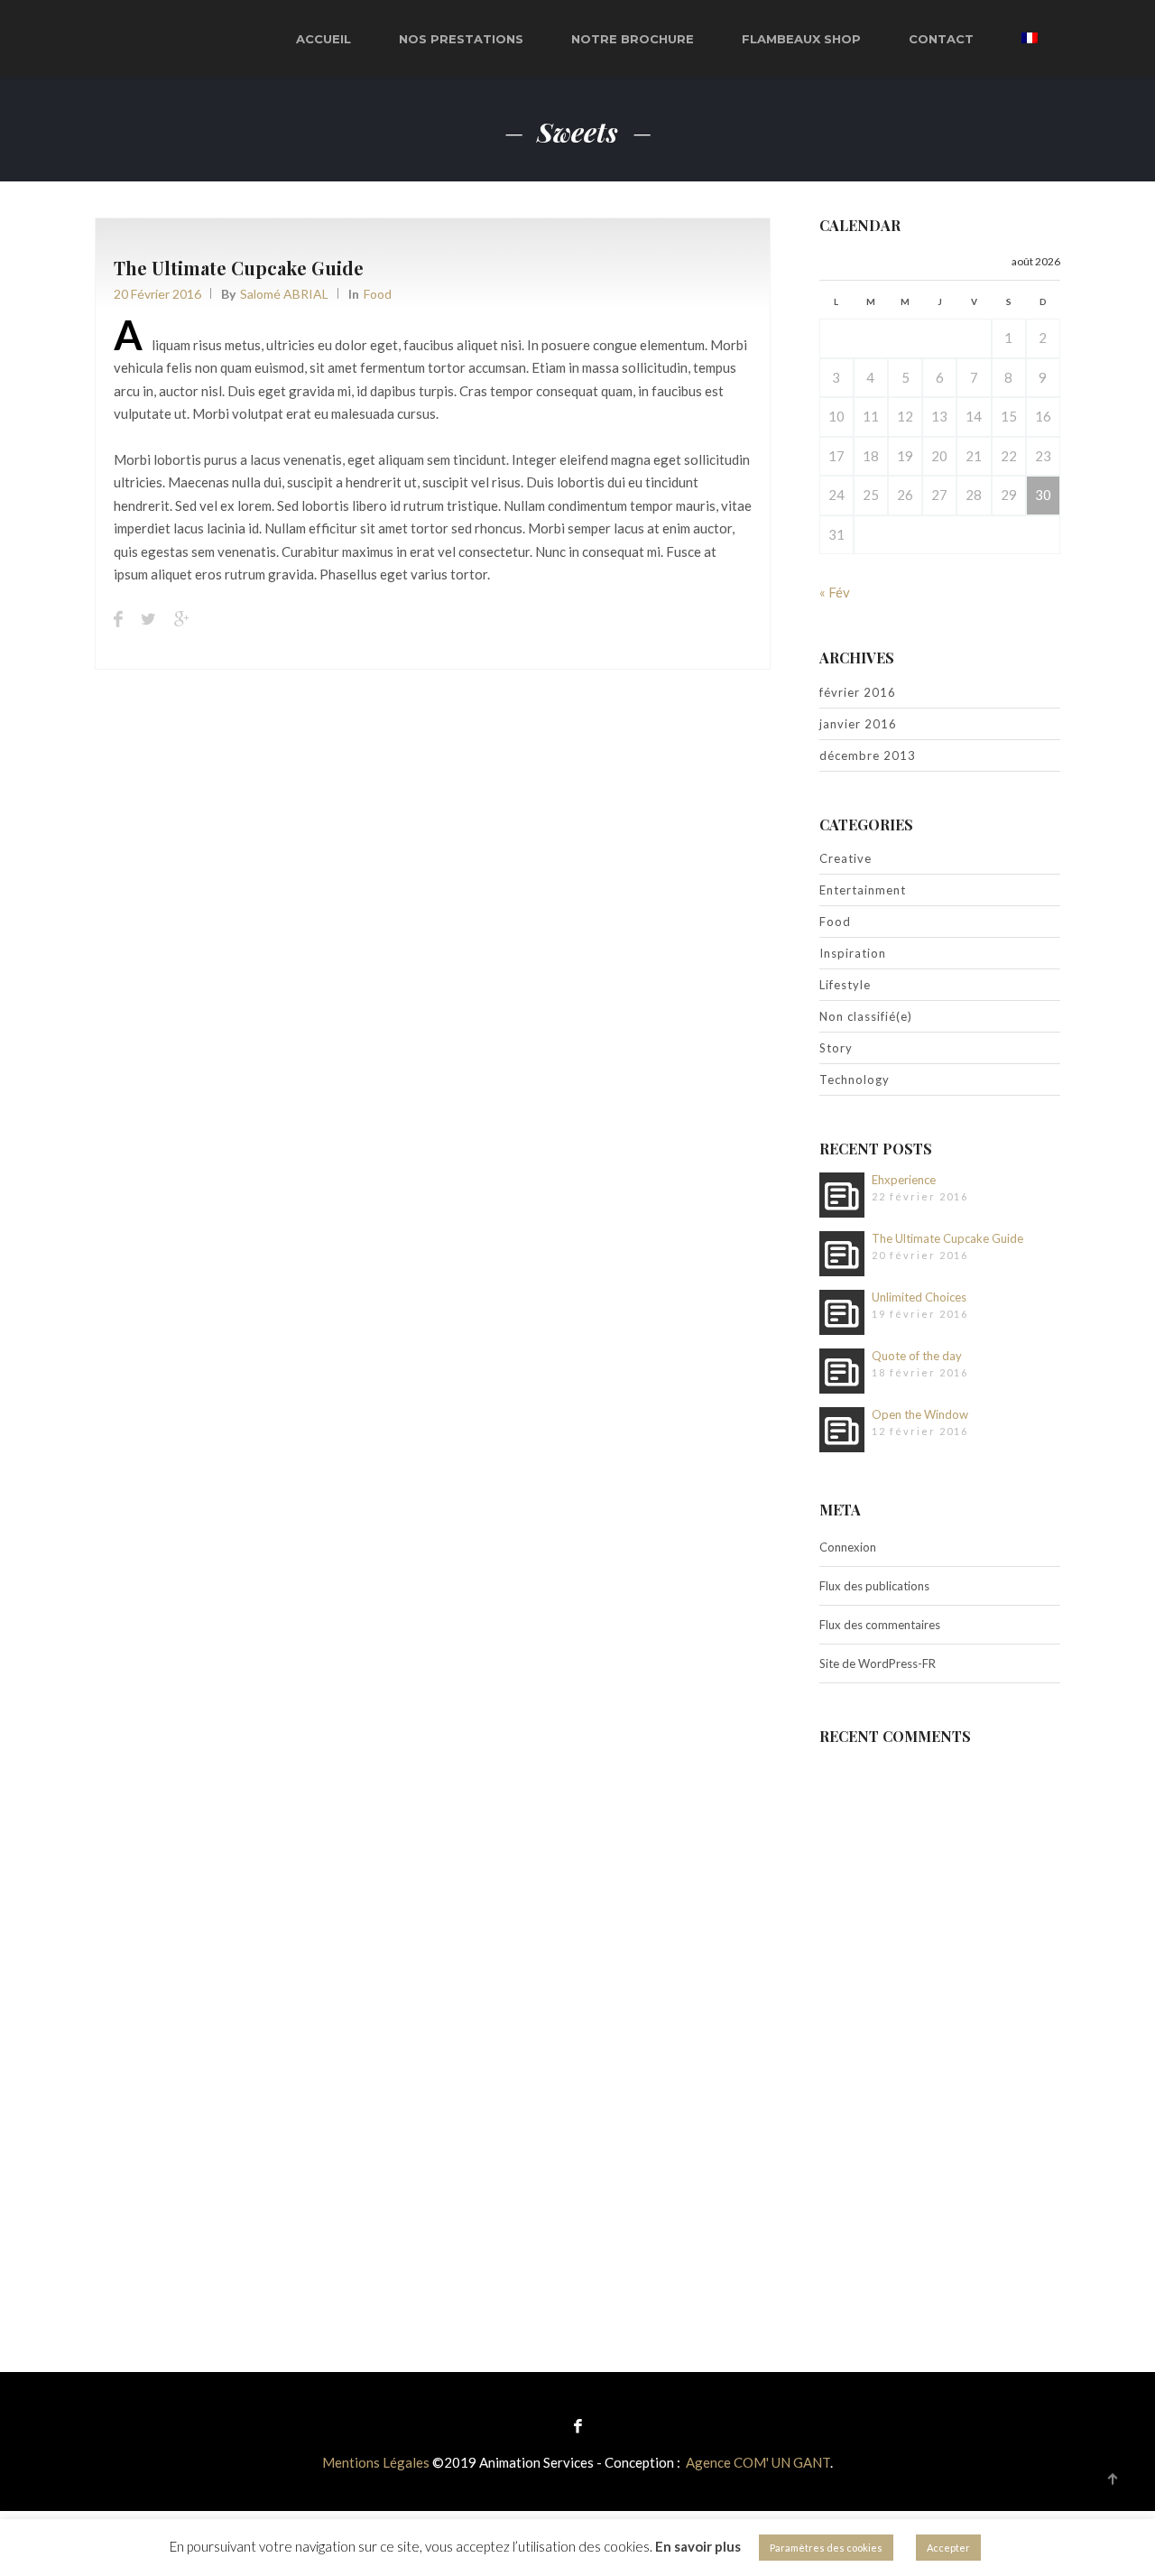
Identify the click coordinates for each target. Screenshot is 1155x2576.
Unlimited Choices (919, 1297)
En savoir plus (698, 2546)
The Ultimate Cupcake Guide (239, 268)
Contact (941, 39)
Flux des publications (874, 1586)
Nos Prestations (461, 39)
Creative (845, 858)
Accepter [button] (948, 2548)
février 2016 (858, 692)
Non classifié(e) (866, 1016)
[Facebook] (578, 2425)
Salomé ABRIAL (284, 294)
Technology (855, 1080)
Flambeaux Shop (801, 39)
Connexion (848, 1547)
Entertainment (863, 890)
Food (378, 294)
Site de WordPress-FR (878, 1663)
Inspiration (853, 953)
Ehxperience (904, 1180)
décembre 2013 (868, 755)
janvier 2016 (858, 724)
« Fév (835, 592)
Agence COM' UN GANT (758, 2462)
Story (836, 1048)
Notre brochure (633, 39)
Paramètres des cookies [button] (826, 2548)
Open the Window (920, 1414)
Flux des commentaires (880, 1625)
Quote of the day (917, 1356)
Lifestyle (845, 985)
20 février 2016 (157, 294)
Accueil (323, 39)
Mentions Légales (376, 2462)
